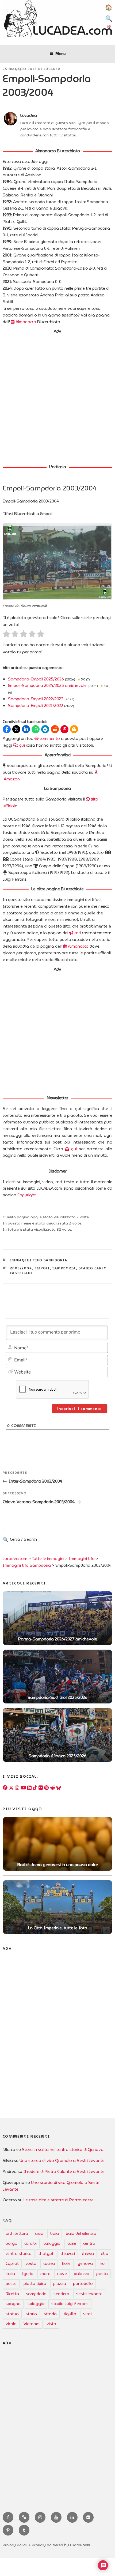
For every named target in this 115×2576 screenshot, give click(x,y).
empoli (42, 1268)
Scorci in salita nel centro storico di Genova (63, 2150)
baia (55, 2233)
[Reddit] (52, 1788)
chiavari (68, 2254)
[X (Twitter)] (11, 1788)
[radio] (6, 635)
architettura (17, 2233)
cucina (49, 2264)
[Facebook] (5, 1788)
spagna (13, 2304)
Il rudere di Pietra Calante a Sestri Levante (64, 2172)
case (72, 2243)
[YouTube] (23, 1788)
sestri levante (89, 2294)
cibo (105, 2254)
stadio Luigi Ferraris (70, 2304)
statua (12, 2314)
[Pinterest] (46, 1788)
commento (49, 739)
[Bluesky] (59, 1788)
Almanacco (25, 322)
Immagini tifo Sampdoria (39, 1260)
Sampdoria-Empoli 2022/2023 (36, 699)
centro (89, 2243)
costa (31, 2264)
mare (45, 2274)
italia (10, 2274)
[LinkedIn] (29, 1788)
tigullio (70, 2314)
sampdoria (64, 1268)
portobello (83, 2284)
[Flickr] (41, 1788)
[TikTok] (35, 1788)
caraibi (30, 2243)
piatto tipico (35, 2284)
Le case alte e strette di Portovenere (59, 2200)
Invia (47, 1543)
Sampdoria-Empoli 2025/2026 (36, 679)
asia (39, 2233)
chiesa (88, 2254)
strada (50, 2314)
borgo (11, 2243)
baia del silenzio (81, 2233)
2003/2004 (21, 1268)
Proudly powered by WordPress (61, 2545)
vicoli (88, 2314)
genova (85, 2264)
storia (31, 2314)
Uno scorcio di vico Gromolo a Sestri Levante (62, 2161)
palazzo (82, 2274)
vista (51, 2324)
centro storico (19, 2254)
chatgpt (46, 2254)
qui (22, 745)
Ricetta (12, 2294)
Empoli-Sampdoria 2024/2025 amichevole (47, 686)
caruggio (52, 2243)
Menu (60, 53)
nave (62, 2274)
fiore (66, 2264)
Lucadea (52, 69)
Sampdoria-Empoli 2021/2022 (36, 706)
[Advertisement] (57, 396)
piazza (60, 2284)
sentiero (61, 2294)
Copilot (12, 2264)
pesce (11, 2284)
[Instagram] (17, 1788)
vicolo (11, 2324)
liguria (28, 2274)
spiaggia (36, 2304)
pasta (102, 2274)
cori (77, 933)
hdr (103, 2264)
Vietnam (32, 2324)
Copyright (27, 1195)
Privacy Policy (15, 2545)
